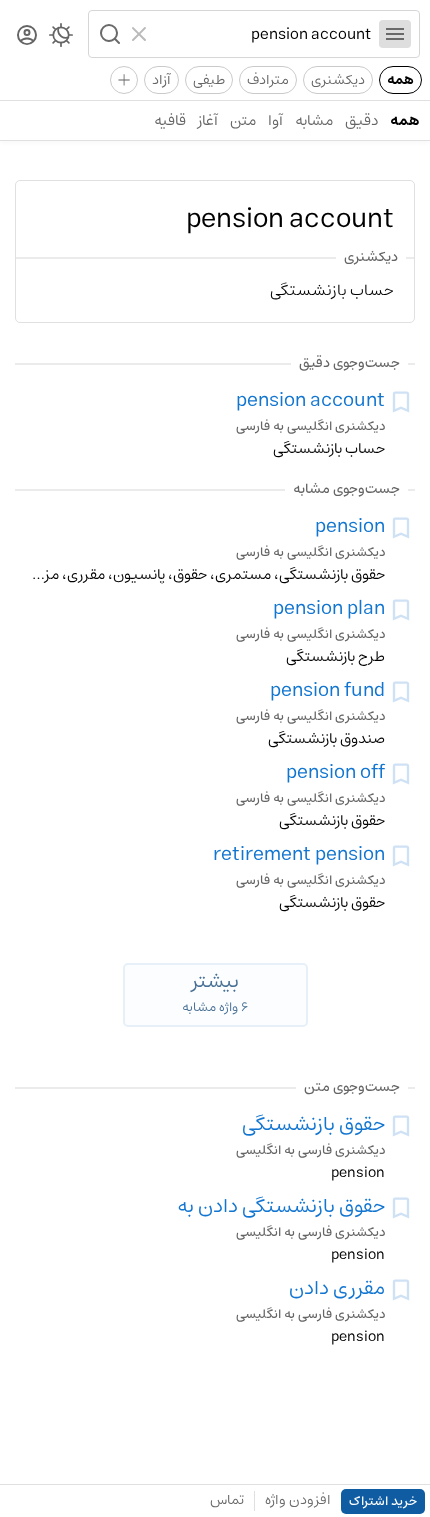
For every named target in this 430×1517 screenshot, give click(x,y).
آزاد (161, 80)
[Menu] (395, 34)
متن (243, 120)
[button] (108, 34)
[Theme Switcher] (61, 39)
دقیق (361, 120)
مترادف (268, 80)
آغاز (208, 120)
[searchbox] (263, 34)
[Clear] (141, 34)
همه (400, 80)
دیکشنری (338, 80)
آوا (275, 120)
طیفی (209, 80)
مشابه (314, 120)
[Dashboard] (27, 36)
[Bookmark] (401, 402)
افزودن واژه (298, 1500)
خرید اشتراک (383, 1501)
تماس (227, 1500)
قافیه (170, 120)
